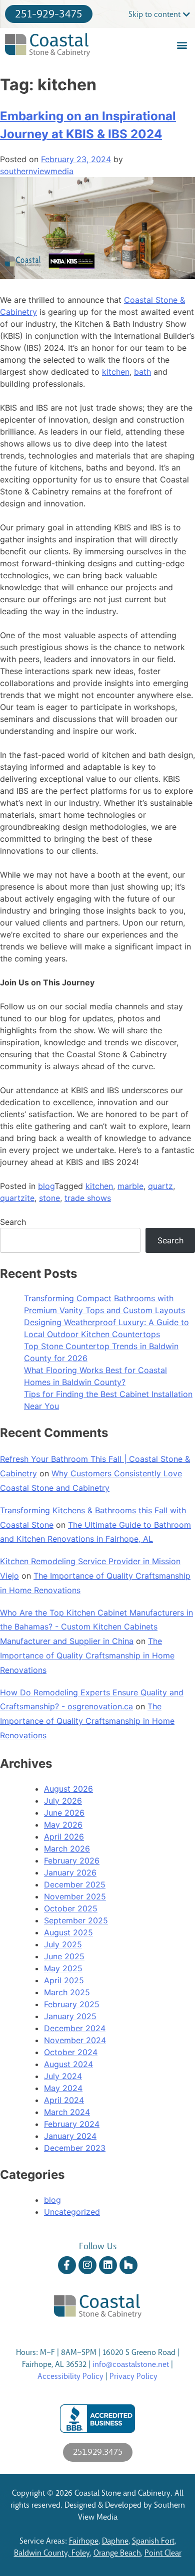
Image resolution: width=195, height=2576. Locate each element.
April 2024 (64, 2100)
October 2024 (71, 2052)
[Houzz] (128, 2265)
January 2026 (70, 1873)
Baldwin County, (43, 2553)
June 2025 (64, 1956)
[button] (182, 45)
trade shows (88, 1198)
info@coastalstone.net (131, 2364)
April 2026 (64, 1837)
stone (49, 1198)
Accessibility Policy (70, 2376)
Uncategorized (72, 2212)
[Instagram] (87, 2265)
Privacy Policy (133, 2376)
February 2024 (72, 2124)
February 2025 (72, 2004)
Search (13, 1222)
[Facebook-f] (67, 2265)
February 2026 (72, 1861)
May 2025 (63, 1968)
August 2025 (68, 1932)
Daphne (115, 2541)
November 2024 (75, 2040)
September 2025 (76, 1920)
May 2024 (63, 2088)
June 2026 (64, 1813)
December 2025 (75, 1884)
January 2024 (70, 2136)
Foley (81, 2553)
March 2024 (67, 2112)
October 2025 (71, 1908)
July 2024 (63, 2076)
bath (142, 372)
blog (46, 1186)
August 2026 (68, 1789)
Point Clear (163, 2553)
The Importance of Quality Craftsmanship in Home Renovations (87, 1655)
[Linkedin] (108, 2265)
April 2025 (64, 1980)
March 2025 (67, 1992)
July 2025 (63, 1944)
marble (130, 1186)
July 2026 (63, 1801)
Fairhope (84, 2541)
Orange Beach (117, 2553)
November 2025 (75, 1896)
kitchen (116, 372)
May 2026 (63, 1825)
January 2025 (70, 2016)
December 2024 (75, 2028)
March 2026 (67, 1849)
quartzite (17, 1198)
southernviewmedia (37, 171)
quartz (160, 1186)
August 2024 (68, 2064)
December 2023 (75, 2148)
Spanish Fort (153, 2541)
